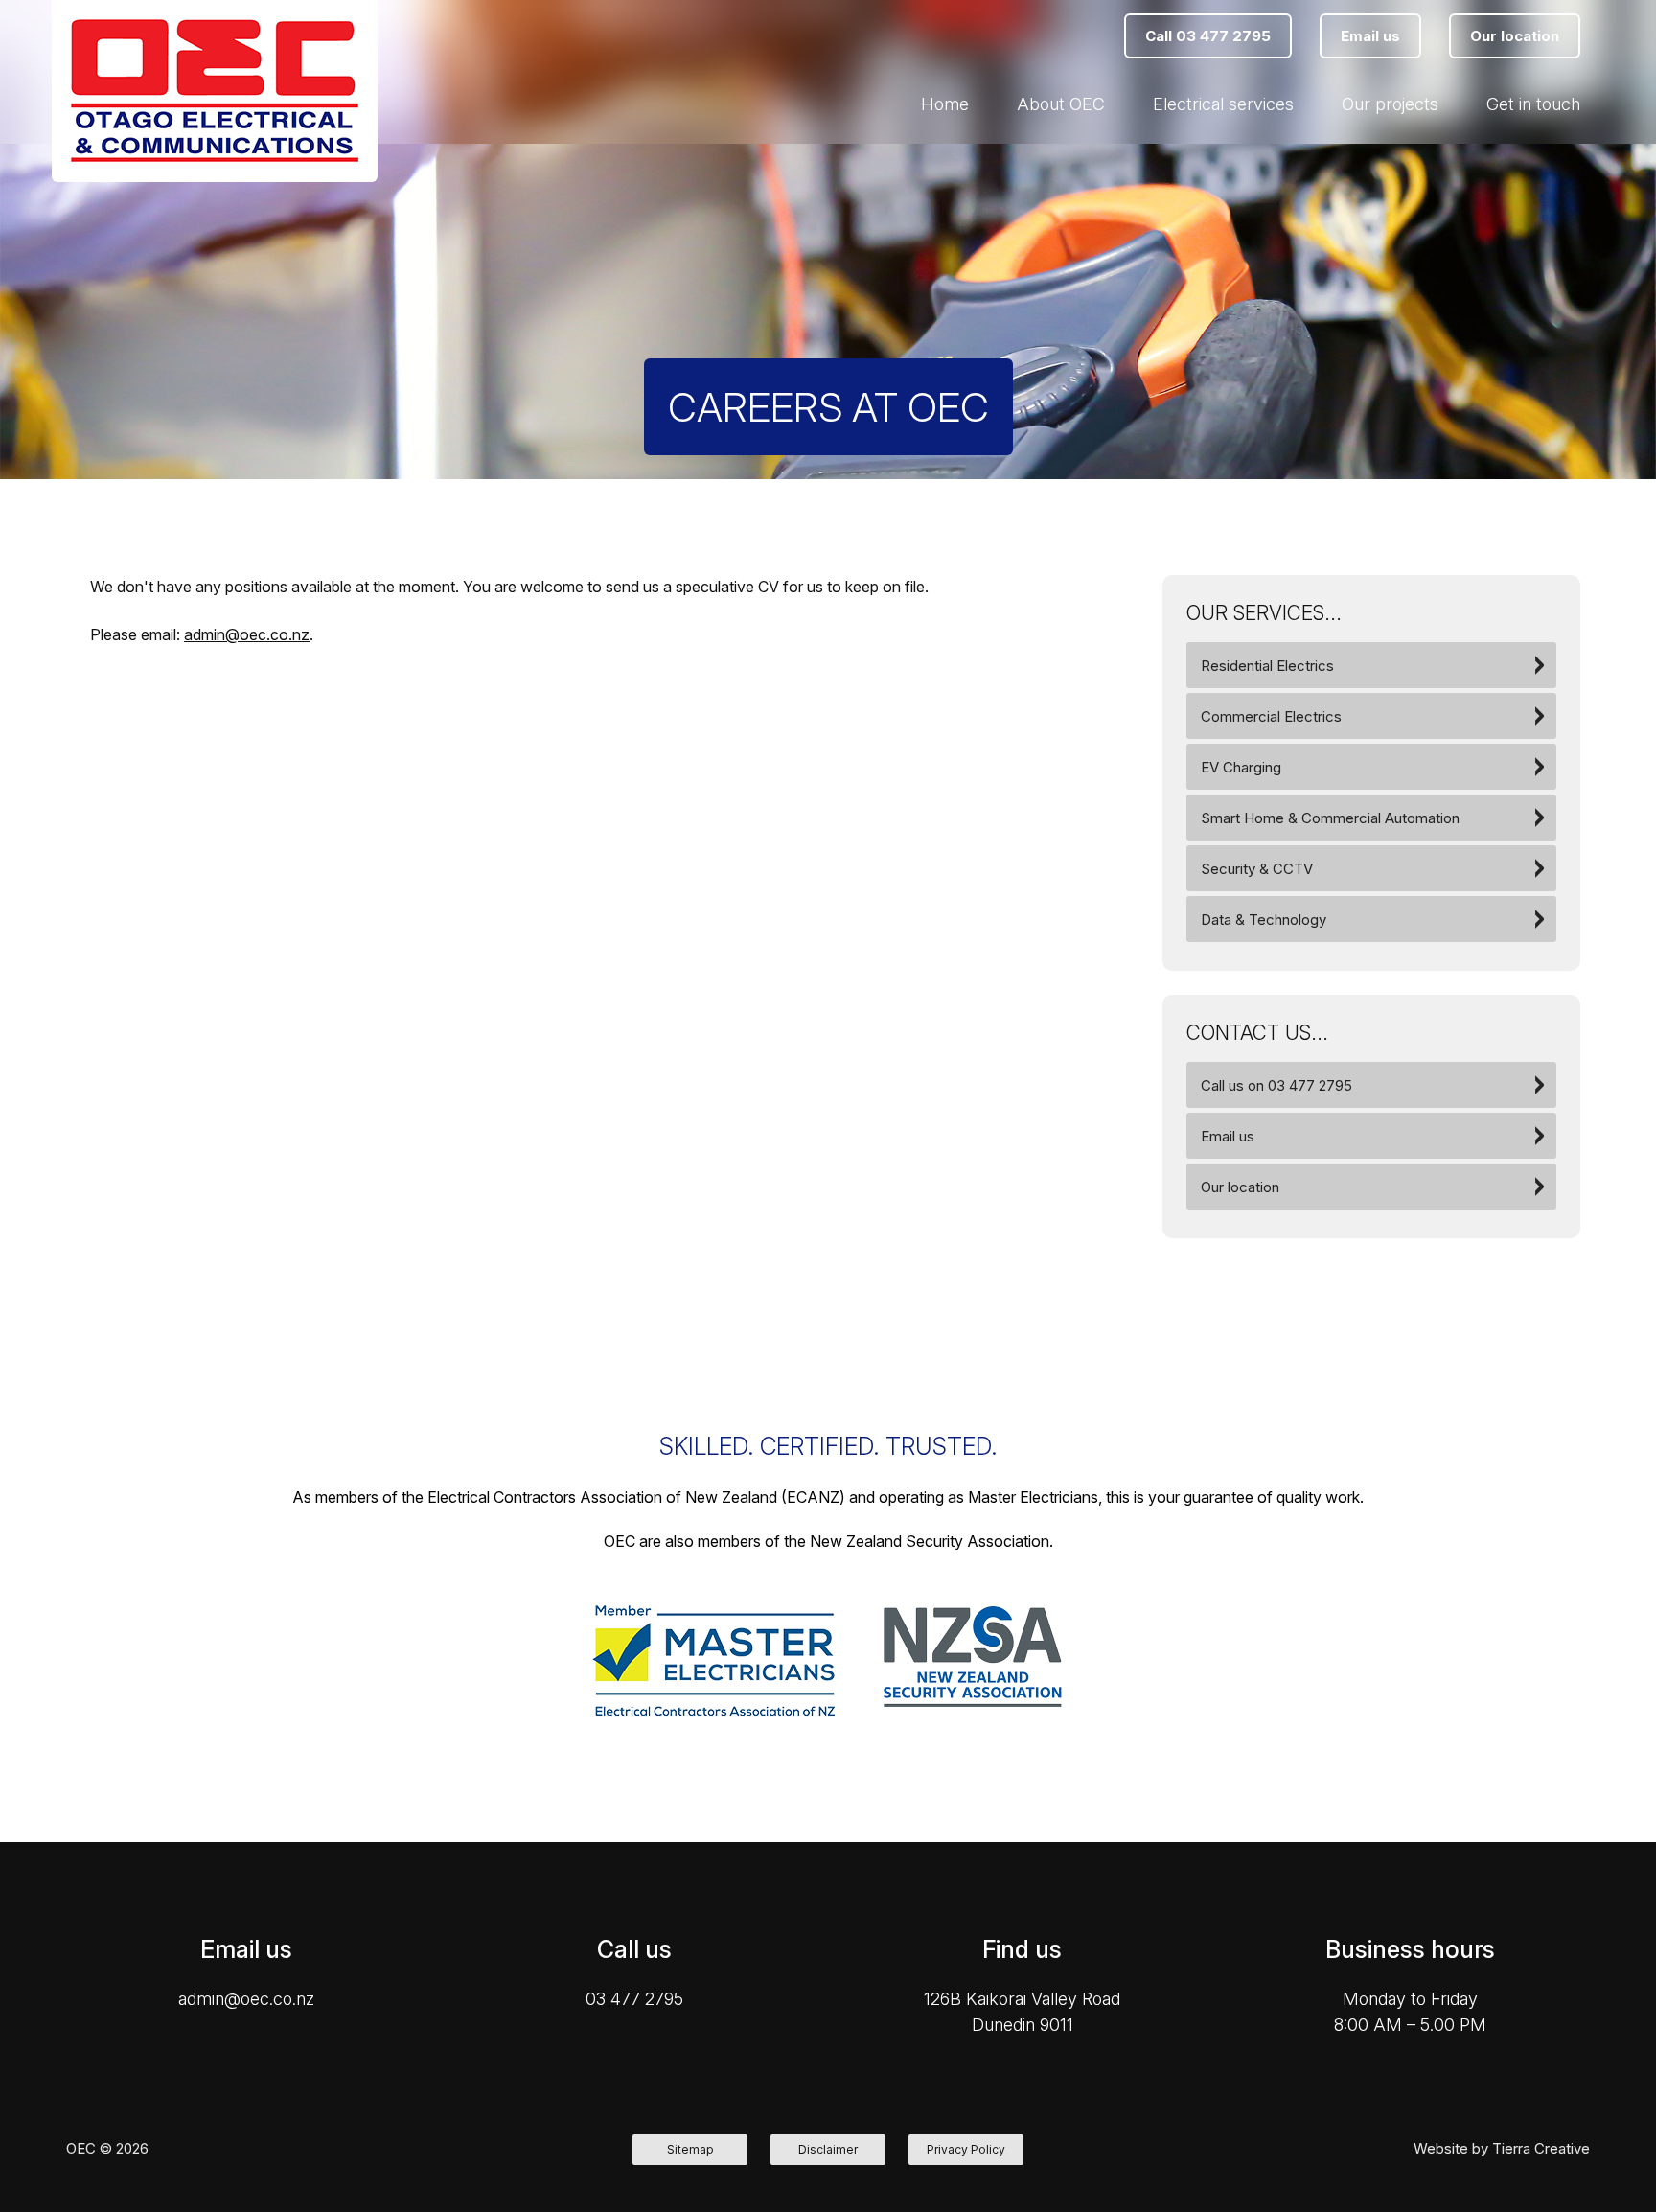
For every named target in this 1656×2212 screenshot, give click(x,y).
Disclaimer (828, 2149)
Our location (1240, 1187)
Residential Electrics (1267, 666)
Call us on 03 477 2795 (1276, 1085)
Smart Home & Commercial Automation (1330, 818)
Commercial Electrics (1271, 716)
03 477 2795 (634, 1999)
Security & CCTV (1257, 869)
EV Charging (1241, 767)
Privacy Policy (966, 2149)
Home (945, 104)
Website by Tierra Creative (1502, 2148)
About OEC (1061, 104)
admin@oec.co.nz (247, 634)
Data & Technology (1264, 920)
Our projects (1390, 104)
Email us (1228, 1136)
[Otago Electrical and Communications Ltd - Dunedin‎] (215, 91)
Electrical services (1223, 104)
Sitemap (690, 2149)
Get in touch (1533, 104)
